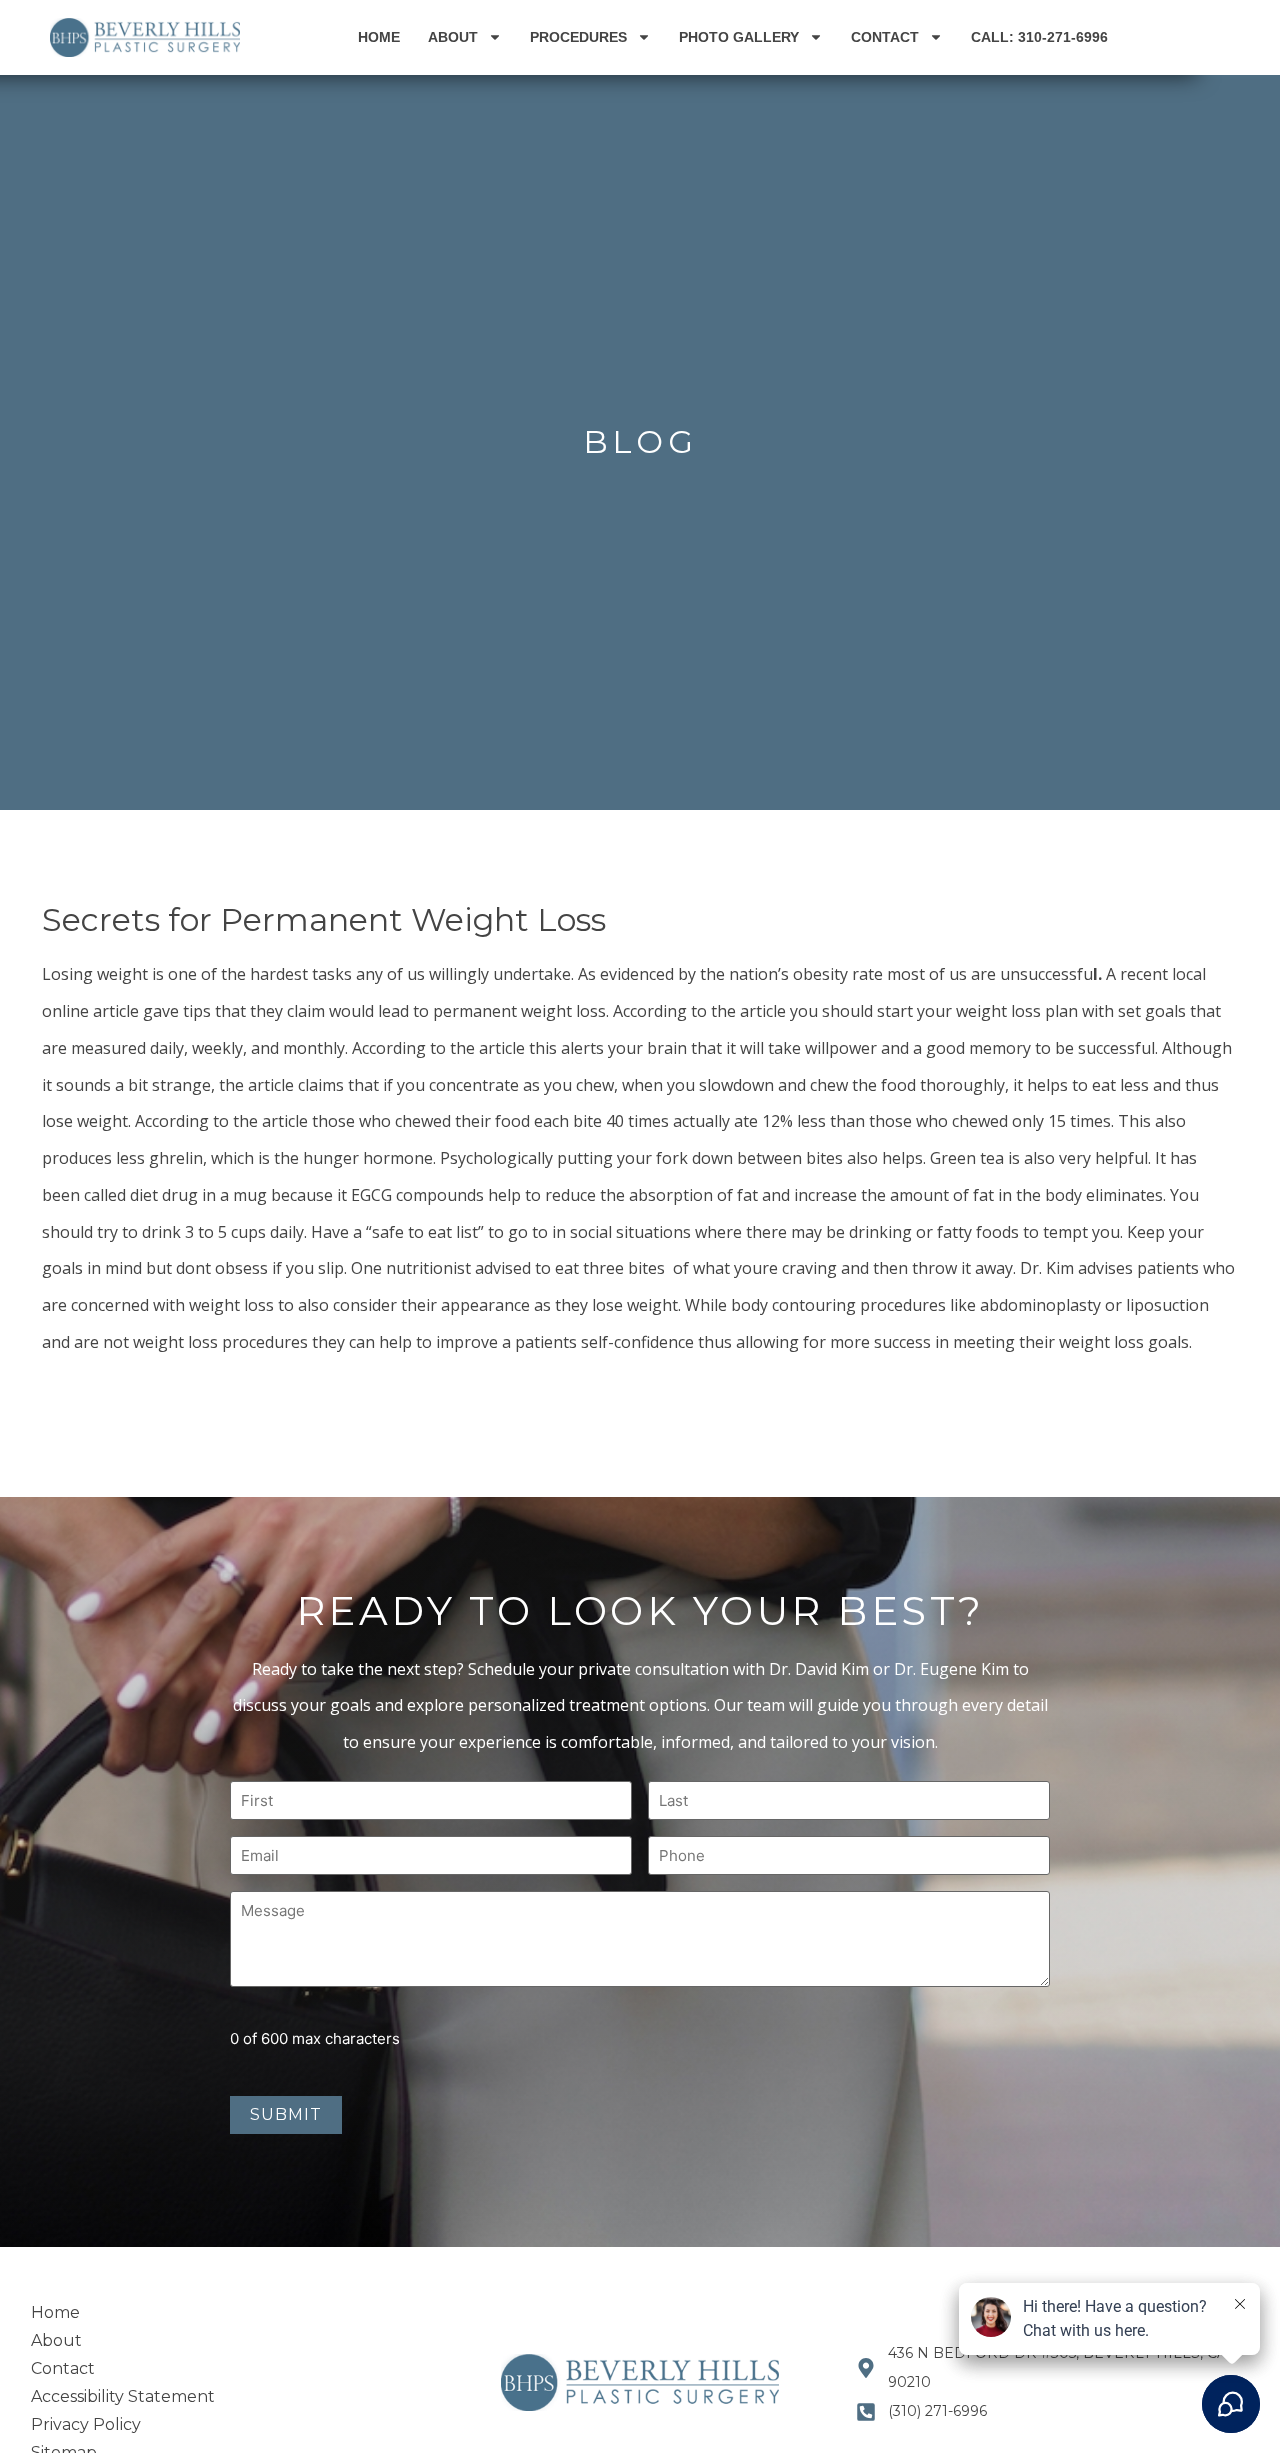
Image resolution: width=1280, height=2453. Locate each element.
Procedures (578, 37)
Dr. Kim (1047, 1268)
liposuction (1165, 1305)
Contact (885, 37)
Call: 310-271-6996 (1039, 37)
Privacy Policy (86, 2424)
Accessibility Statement (123, 2396)
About (453, 37)
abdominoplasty (1038, 1305)
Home (379, 37)
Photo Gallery (739, 37)
